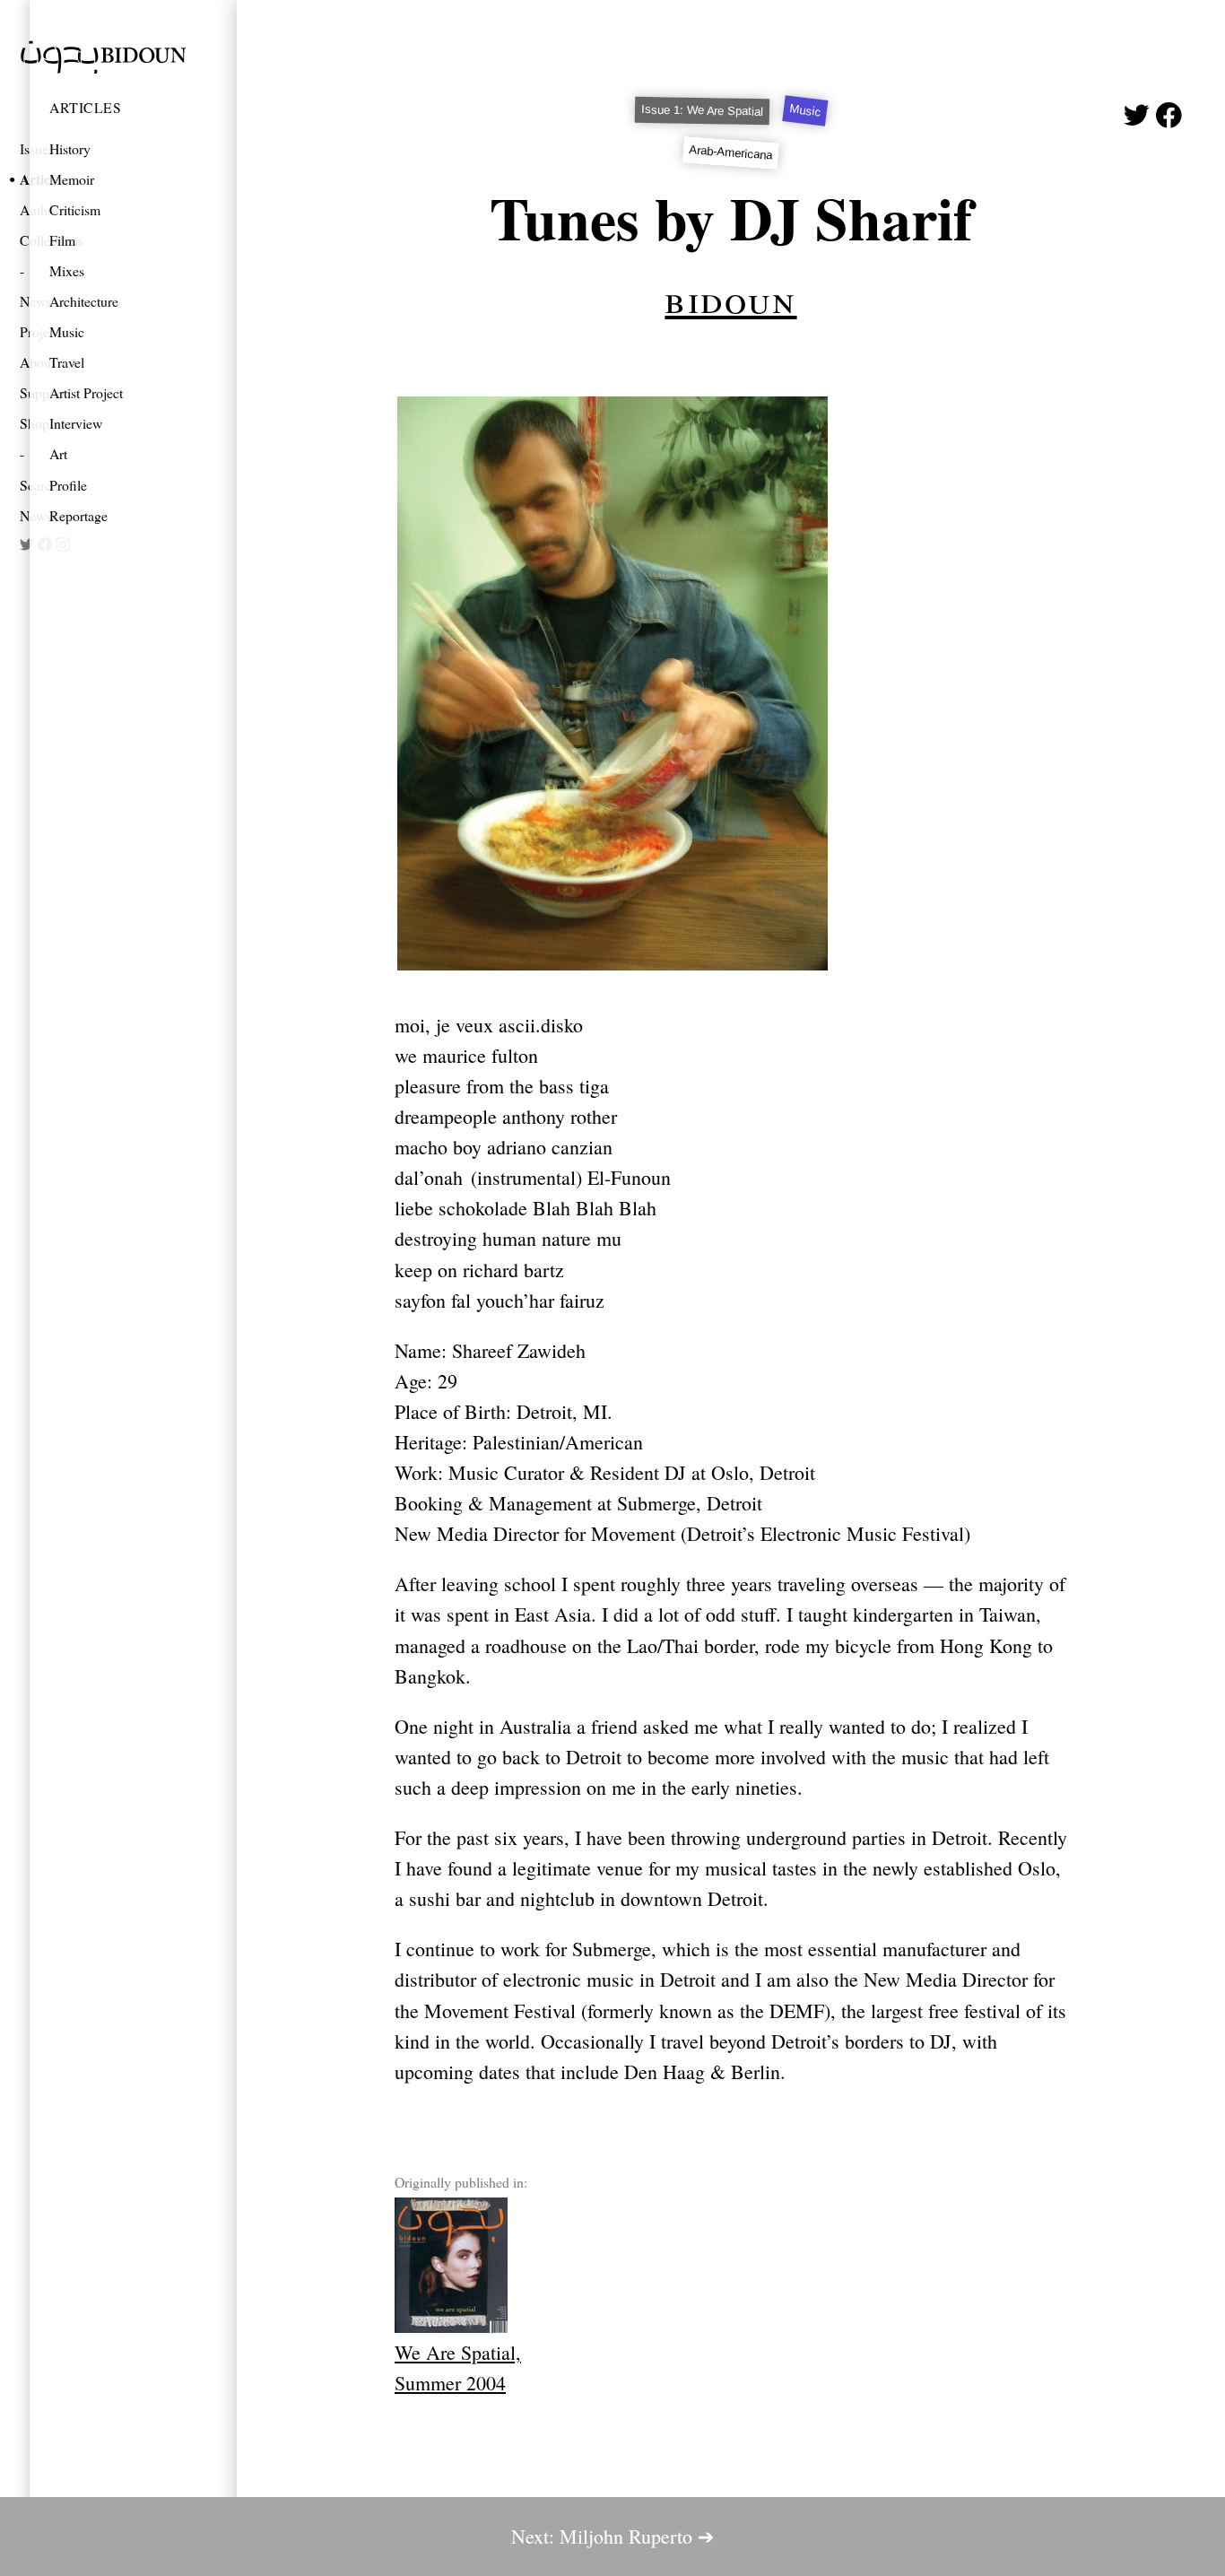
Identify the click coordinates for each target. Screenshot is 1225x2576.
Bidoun (730, 298)
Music (67, 331)
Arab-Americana (731, 152)
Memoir (72, 179)
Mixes (67, 270)
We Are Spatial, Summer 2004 (458, 2367)
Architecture (84, 301)
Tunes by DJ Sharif (731, 218)
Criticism (75, 209)
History (70, 148)
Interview (76, 423)
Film (62, 240)
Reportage (78, 515)
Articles (85, 107)
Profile (68, 485)
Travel (67, 362)
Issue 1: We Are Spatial (702, 111)
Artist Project (86, 392)
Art (58, 453)
